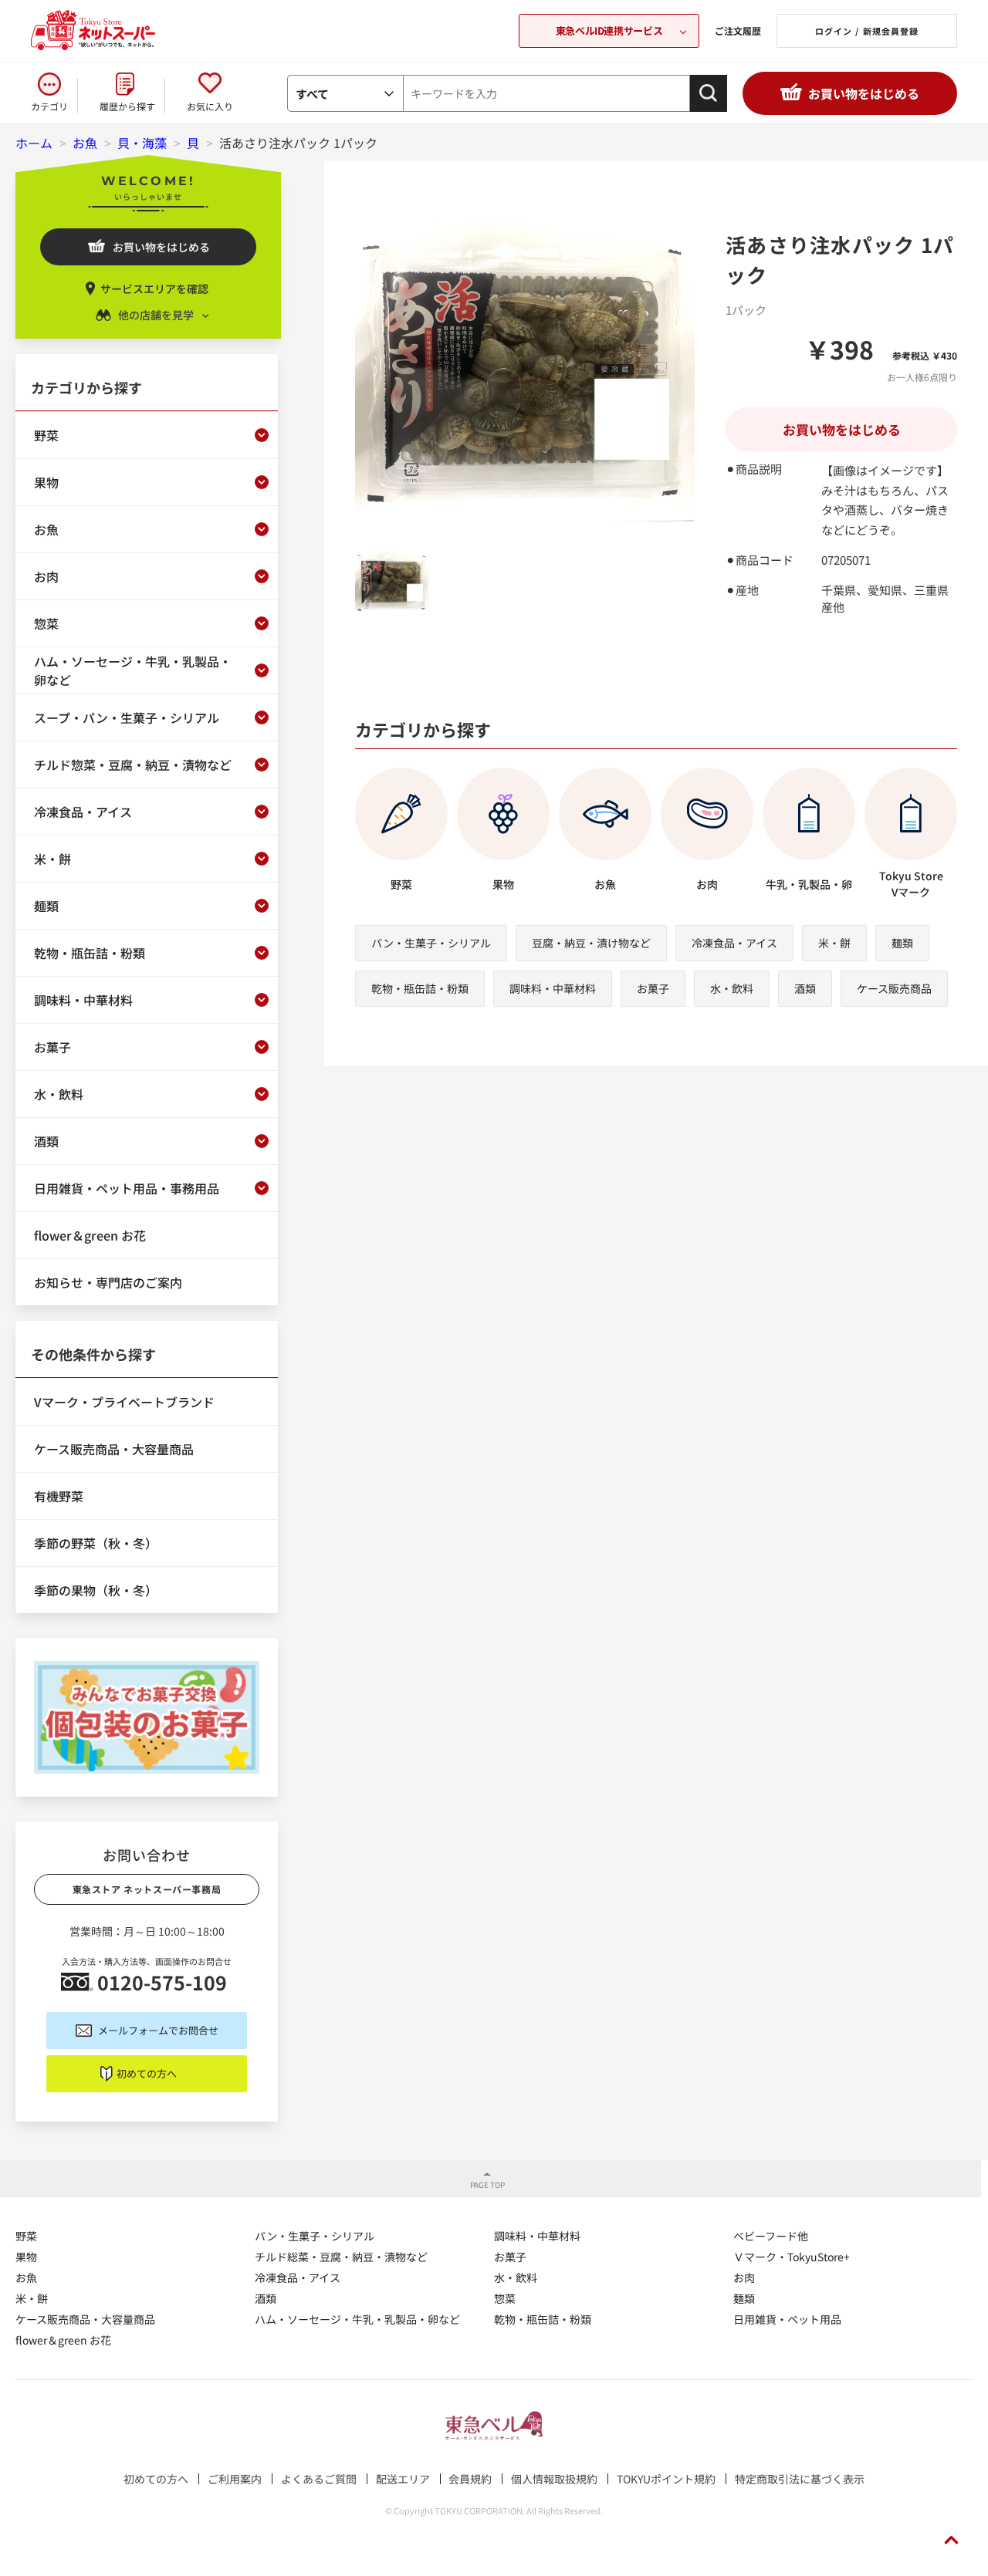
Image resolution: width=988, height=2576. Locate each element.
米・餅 (834, 943)
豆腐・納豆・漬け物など (591, 943)
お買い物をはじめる (864, 93)
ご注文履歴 (738, 30)
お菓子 (653, 988)
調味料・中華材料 (553, 988)
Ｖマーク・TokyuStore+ (792, 2257)
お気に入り (210, 106)
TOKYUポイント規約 (666, 2479)
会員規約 (470, 2479)
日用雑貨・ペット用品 (787, 2319)
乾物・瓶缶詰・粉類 (420, 988)
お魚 (26, 2277)
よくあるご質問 (319, 2479)
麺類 (902, 943)
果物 (26, 2257)
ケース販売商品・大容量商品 (85, 2319)
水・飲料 (732, 988)
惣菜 (505, 2298)
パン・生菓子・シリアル (431, 943)
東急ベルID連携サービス (609, 30)
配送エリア (403, 2479)
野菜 (26, 2236)
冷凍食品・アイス (734, 943)
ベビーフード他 (771, 2236)
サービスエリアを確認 (154, 289)
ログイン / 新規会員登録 (867, 31)
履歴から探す (127, 106)
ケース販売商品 (894, 988)
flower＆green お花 (63, 2340)
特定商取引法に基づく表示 (800, 2479)
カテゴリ (49, 106)
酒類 (805, 988)
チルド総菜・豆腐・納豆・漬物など (341, 2257)
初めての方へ (147, 2073)
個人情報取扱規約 (554, 2479)
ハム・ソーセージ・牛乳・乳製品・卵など (357, 2319)
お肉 (744, 2277)
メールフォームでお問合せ (158, 2030)
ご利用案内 (235, 2479)
